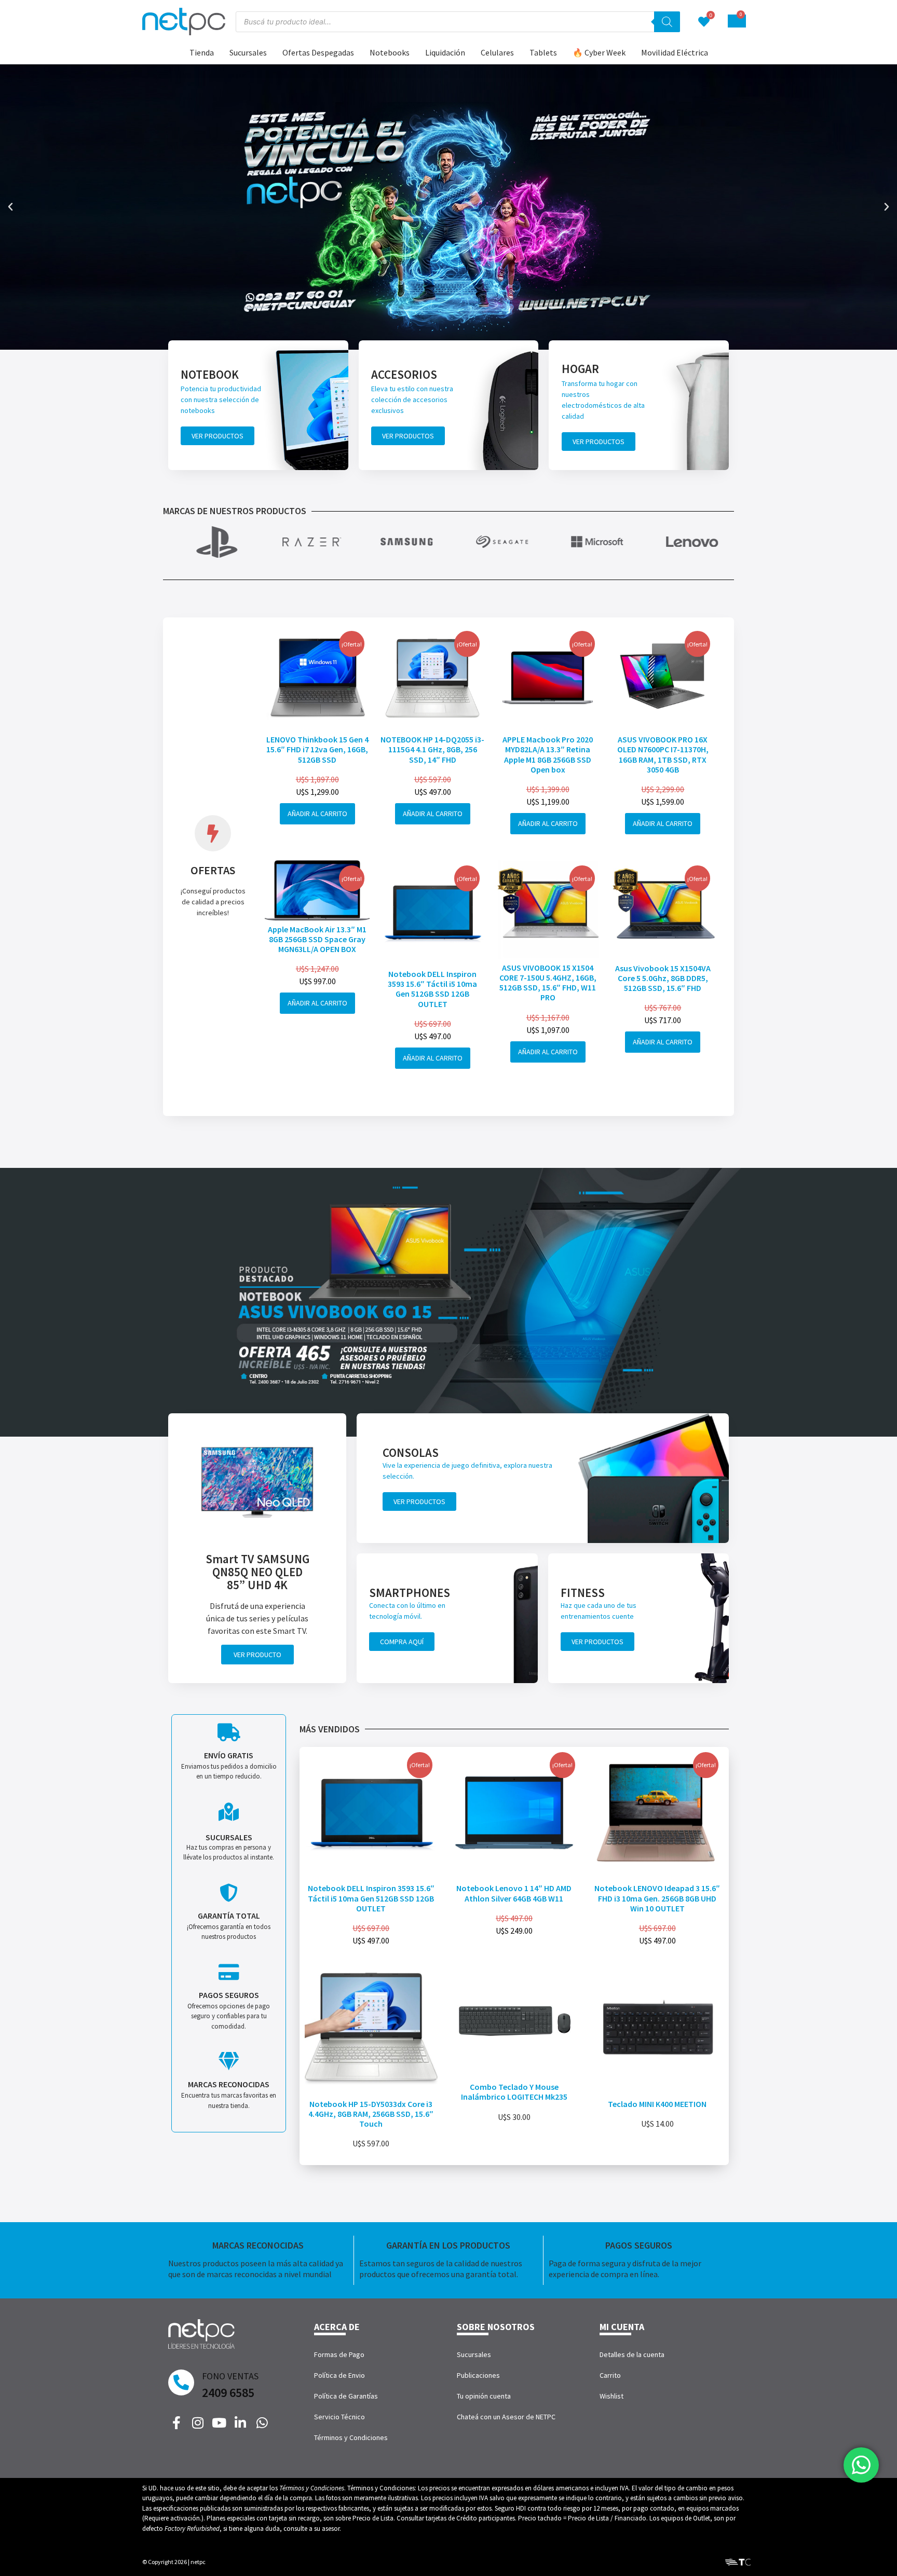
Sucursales (248, 52)
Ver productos (218, 436)
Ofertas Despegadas (318, 52)
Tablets (543, 52)
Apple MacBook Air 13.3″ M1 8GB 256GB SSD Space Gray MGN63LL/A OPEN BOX (317, 939)
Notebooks (390, 52)
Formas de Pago (339, 2354)
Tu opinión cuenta (484, 2396)
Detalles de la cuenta (632, 2354)
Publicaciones (478, 2375)
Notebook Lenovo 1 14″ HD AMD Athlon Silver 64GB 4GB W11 (514, 1893)
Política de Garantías (346, 2396)
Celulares (497, 52)
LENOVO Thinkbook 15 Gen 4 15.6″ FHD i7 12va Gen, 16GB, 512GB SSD (317, 749)
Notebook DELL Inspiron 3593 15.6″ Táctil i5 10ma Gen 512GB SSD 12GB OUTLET (432, 989)
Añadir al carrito (317, 814)
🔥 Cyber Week (599, 52)
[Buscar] (667, 22)
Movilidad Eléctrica (675, 52)
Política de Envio (339, 2375)
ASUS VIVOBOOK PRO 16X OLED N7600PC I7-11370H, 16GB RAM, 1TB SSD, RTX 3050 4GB (663, 754)
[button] (10, 207)
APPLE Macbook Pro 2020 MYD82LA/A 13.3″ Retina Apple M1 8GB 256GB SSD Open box (548, 754)
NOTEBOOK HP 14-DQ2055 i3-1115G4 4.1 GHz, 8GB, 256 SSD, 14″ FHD (432, 749)
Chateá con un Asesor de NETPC (506, 2417)
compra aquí (402, 1642)
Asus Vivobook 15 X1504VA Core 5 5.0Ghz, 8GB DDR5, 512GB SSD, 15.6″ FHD (663, 978)
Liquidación (445, 52)
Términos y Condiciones (351, 2437)
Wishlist (611, 2396)
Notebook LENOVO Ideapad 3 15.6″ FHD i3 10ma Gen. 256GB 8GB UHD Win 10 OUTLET (657, 1898)
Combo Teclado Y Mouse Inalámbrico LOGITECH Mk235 (514, 2092)
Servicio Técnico (339, 2417)
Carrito (610, 2375)
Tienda (202, 52)
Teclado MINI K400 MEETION (657, 2104)
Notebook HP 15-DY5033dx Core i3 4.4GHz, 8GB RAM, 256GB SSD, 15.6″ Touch (371, 2114)
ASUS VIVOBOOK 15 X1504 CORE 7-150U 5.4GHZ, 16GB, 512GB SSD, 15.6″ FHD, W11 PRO (548, 983)
